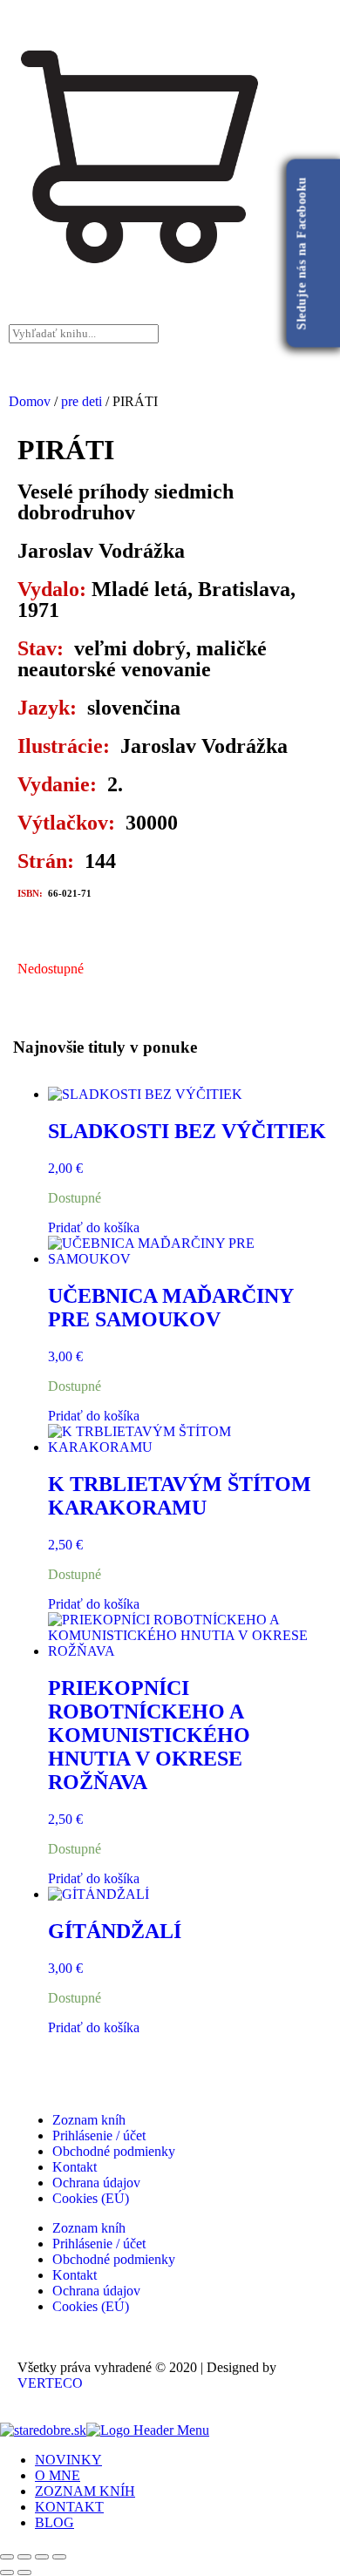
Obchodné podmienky (114, 2151)
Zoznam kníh (89, 2120)
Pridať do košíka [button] (94, 1227)
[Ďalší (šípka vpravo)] (24, 2573)
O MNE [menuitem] (58, 2475)
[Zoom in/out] (7, 2557)
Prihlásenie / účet (99, 2135)
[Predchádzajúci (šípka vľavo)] (7, 2573)
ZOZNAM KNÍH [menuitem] (85, 2491)
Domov (30, 401)
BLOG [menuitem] (54, 2522)
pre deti (82, 401)
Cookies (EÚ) (91, 2198)
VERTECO (50, 2383)
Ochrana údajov (96, 2183)
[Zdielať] (42, 2557)
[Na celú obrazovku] (24, 2557)
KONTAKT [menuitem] (69, 2507)
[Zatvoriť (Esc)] (59, 2557)
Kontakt (75, 2167)
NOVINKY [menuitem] (68, 2460)
